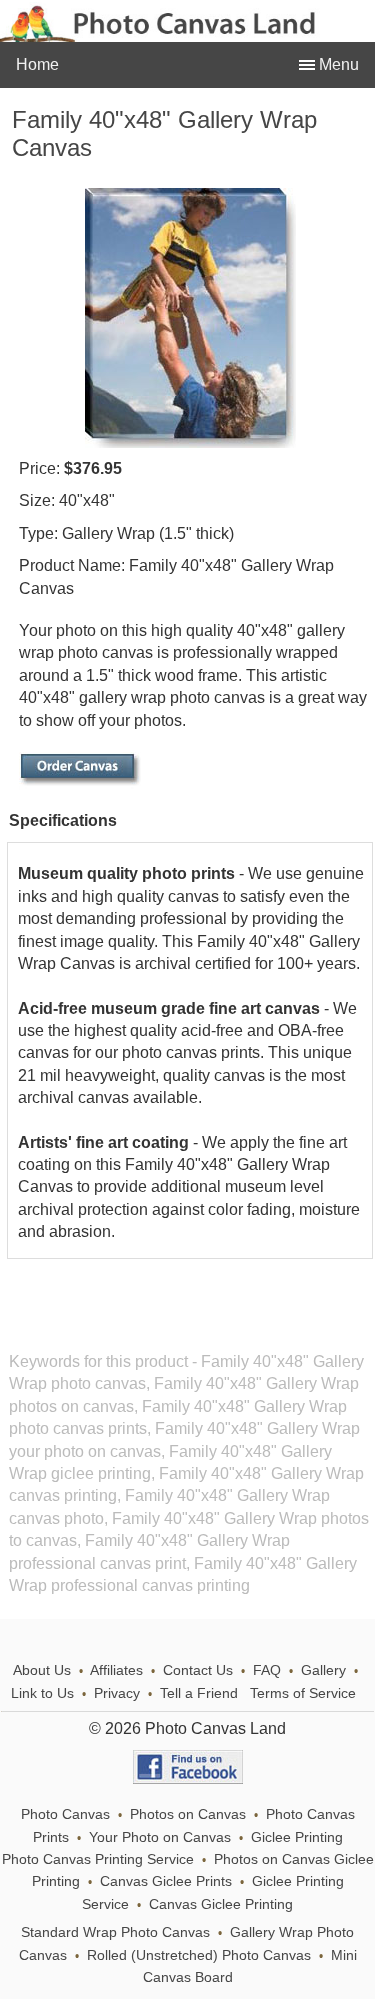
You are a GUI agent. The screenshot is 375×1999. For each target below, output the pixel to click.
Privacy (117, 1693)
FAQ (267, 1670)
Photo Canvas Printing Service (98, 1859)
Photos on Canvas (188, 1814)
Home (37, 64)
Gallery (323, 1670)
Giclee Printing (297, 1837)
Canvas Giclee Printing (221, 1904)
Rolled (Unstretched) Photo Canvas (199, 1955)
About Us (42, 1670)
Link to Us (42, 1693)
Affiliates (116, 1670)
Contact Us (198, 1670)
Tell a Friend (199, 1693)
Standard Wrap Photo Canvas (115, 1932)
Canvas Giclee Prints (166, 1881)
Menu (337, 64)
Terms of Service (303, 1693)
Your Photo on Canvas (160, 1837)
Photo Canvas (65, 1814)
